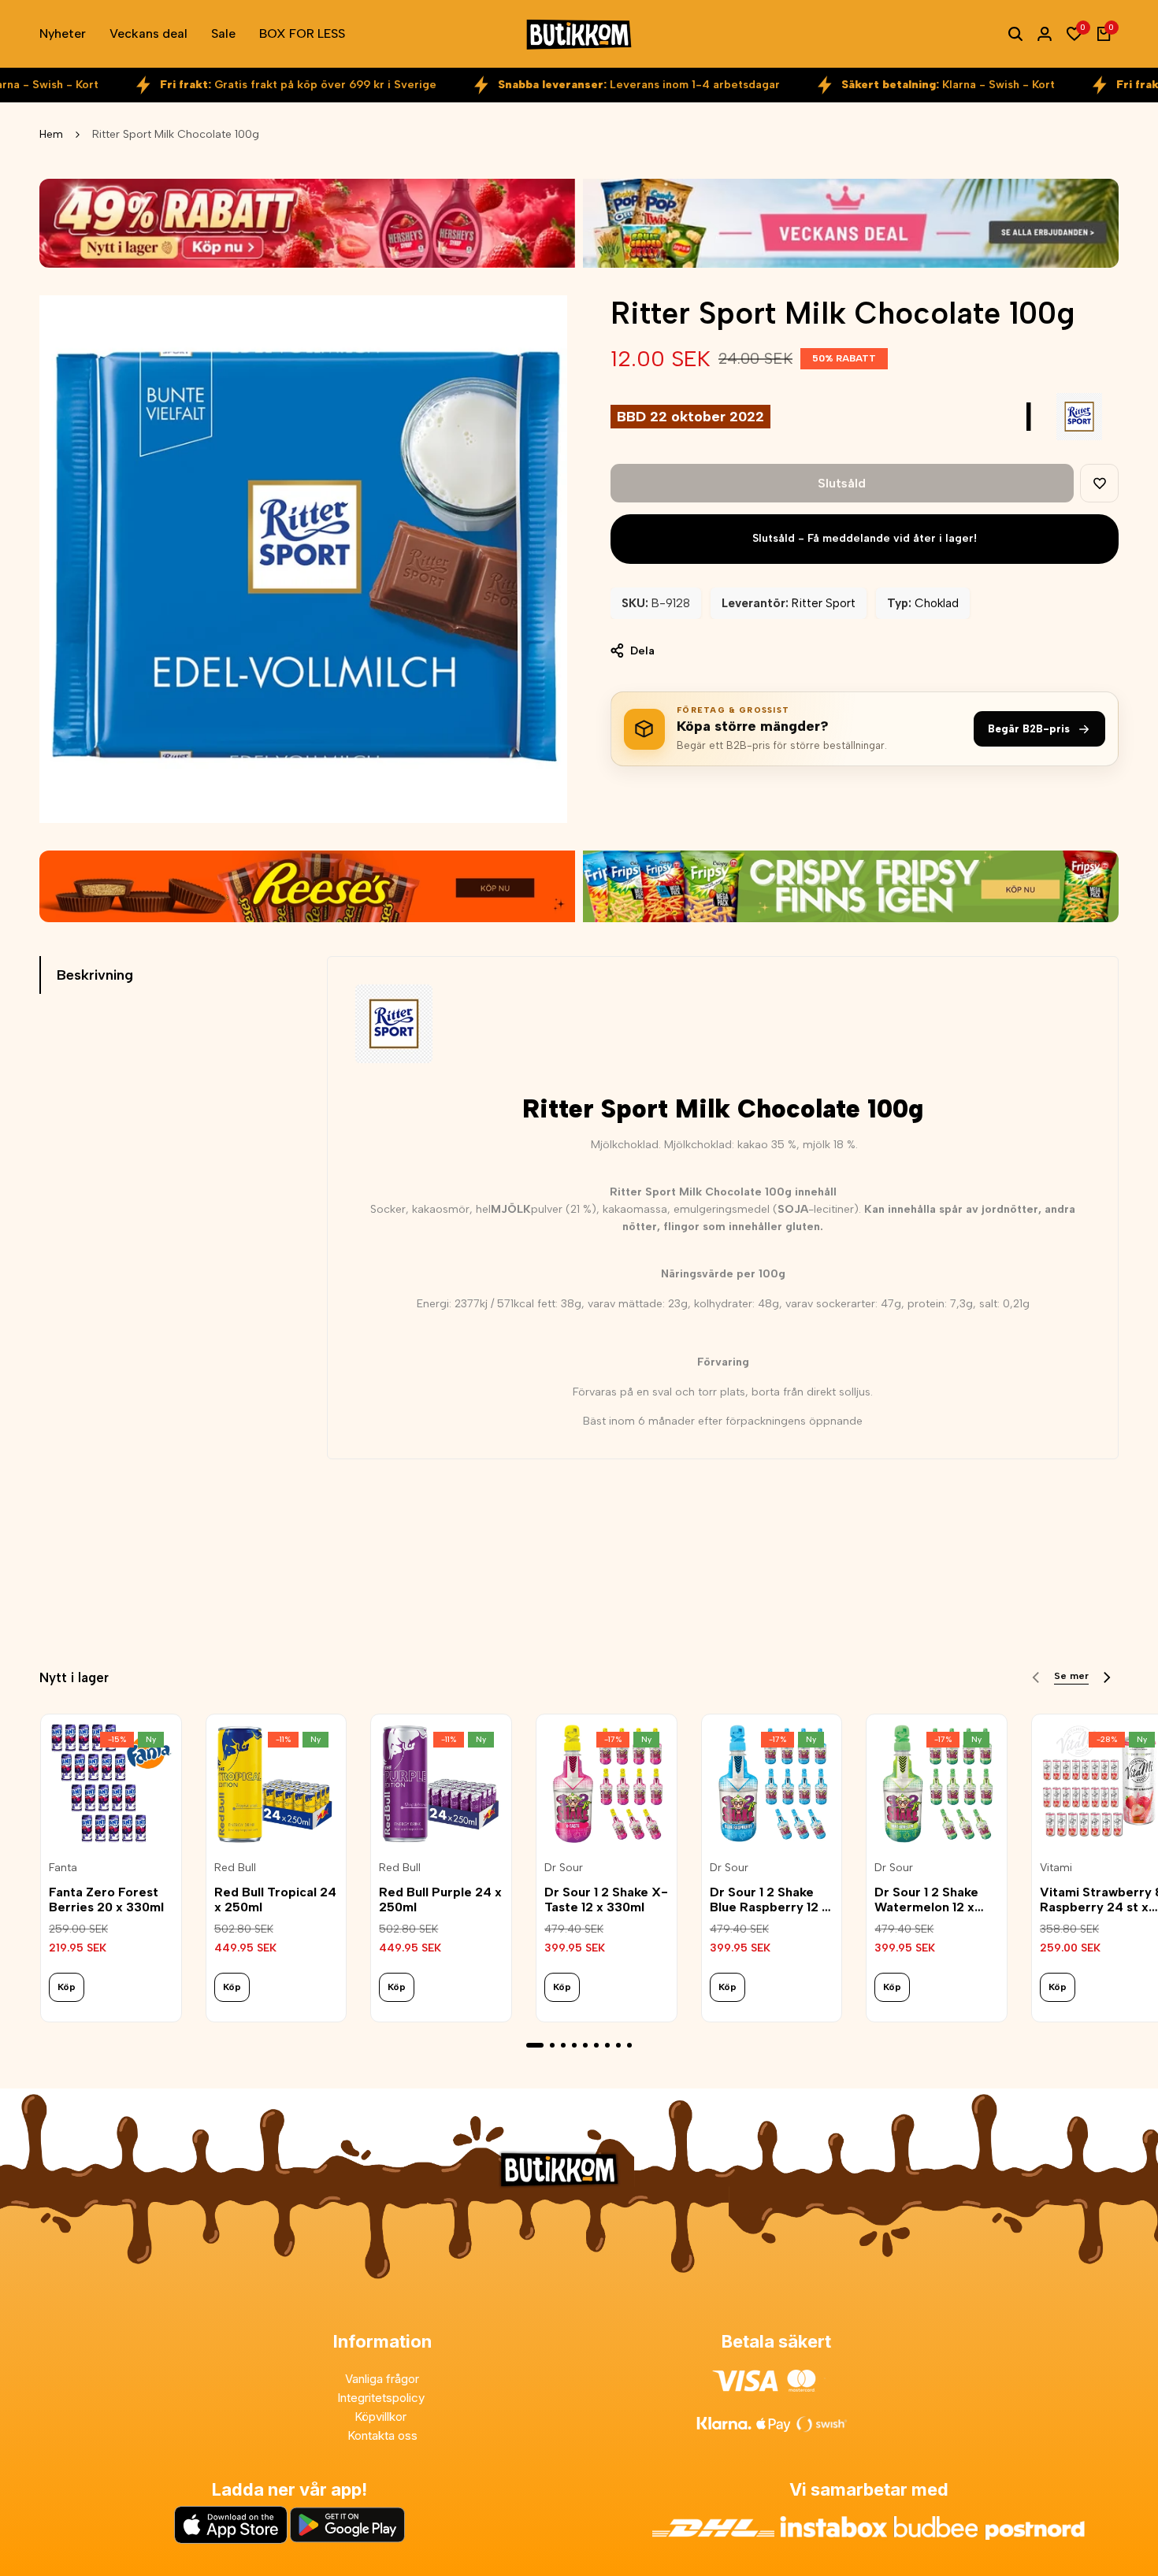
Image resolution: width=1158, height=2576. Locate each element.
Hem (51, 134)
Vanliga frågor (382, 2379)
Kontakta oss (382, 2435)
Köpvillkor (382, 2417)
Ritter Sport (824, 603)
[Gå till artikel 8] (618, 2045)
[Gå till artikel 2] (552, 2045)
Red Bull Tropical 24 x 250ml (275, 1900)
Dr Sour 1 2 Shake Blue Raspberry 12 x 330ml (769, 1900)
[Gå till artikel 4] (574, 2045)
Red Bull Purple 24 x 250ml (440, 1900)
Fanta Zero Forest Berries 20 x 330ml (106, 1900)
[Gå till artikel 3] (563, 2045)
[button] (1099, 483)
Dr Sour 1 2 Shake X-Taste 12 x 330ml (606, 1900)
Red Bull (235, 1868)
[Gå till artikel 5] (585, 2045)
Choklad (937, 603)
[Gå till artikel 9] (629, 2045)
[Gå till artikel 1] (535, 2045)
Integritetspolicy (382, 2398)
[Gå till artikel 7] (607, 2045)
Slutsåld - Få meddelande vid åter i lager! (865, 538)
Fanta (63, 1868)
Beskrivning (95, 975)
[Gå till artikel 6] (596, 2045)
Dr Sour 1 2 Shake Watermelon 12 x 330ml (926, 1900)
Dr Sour (564, 1868)
